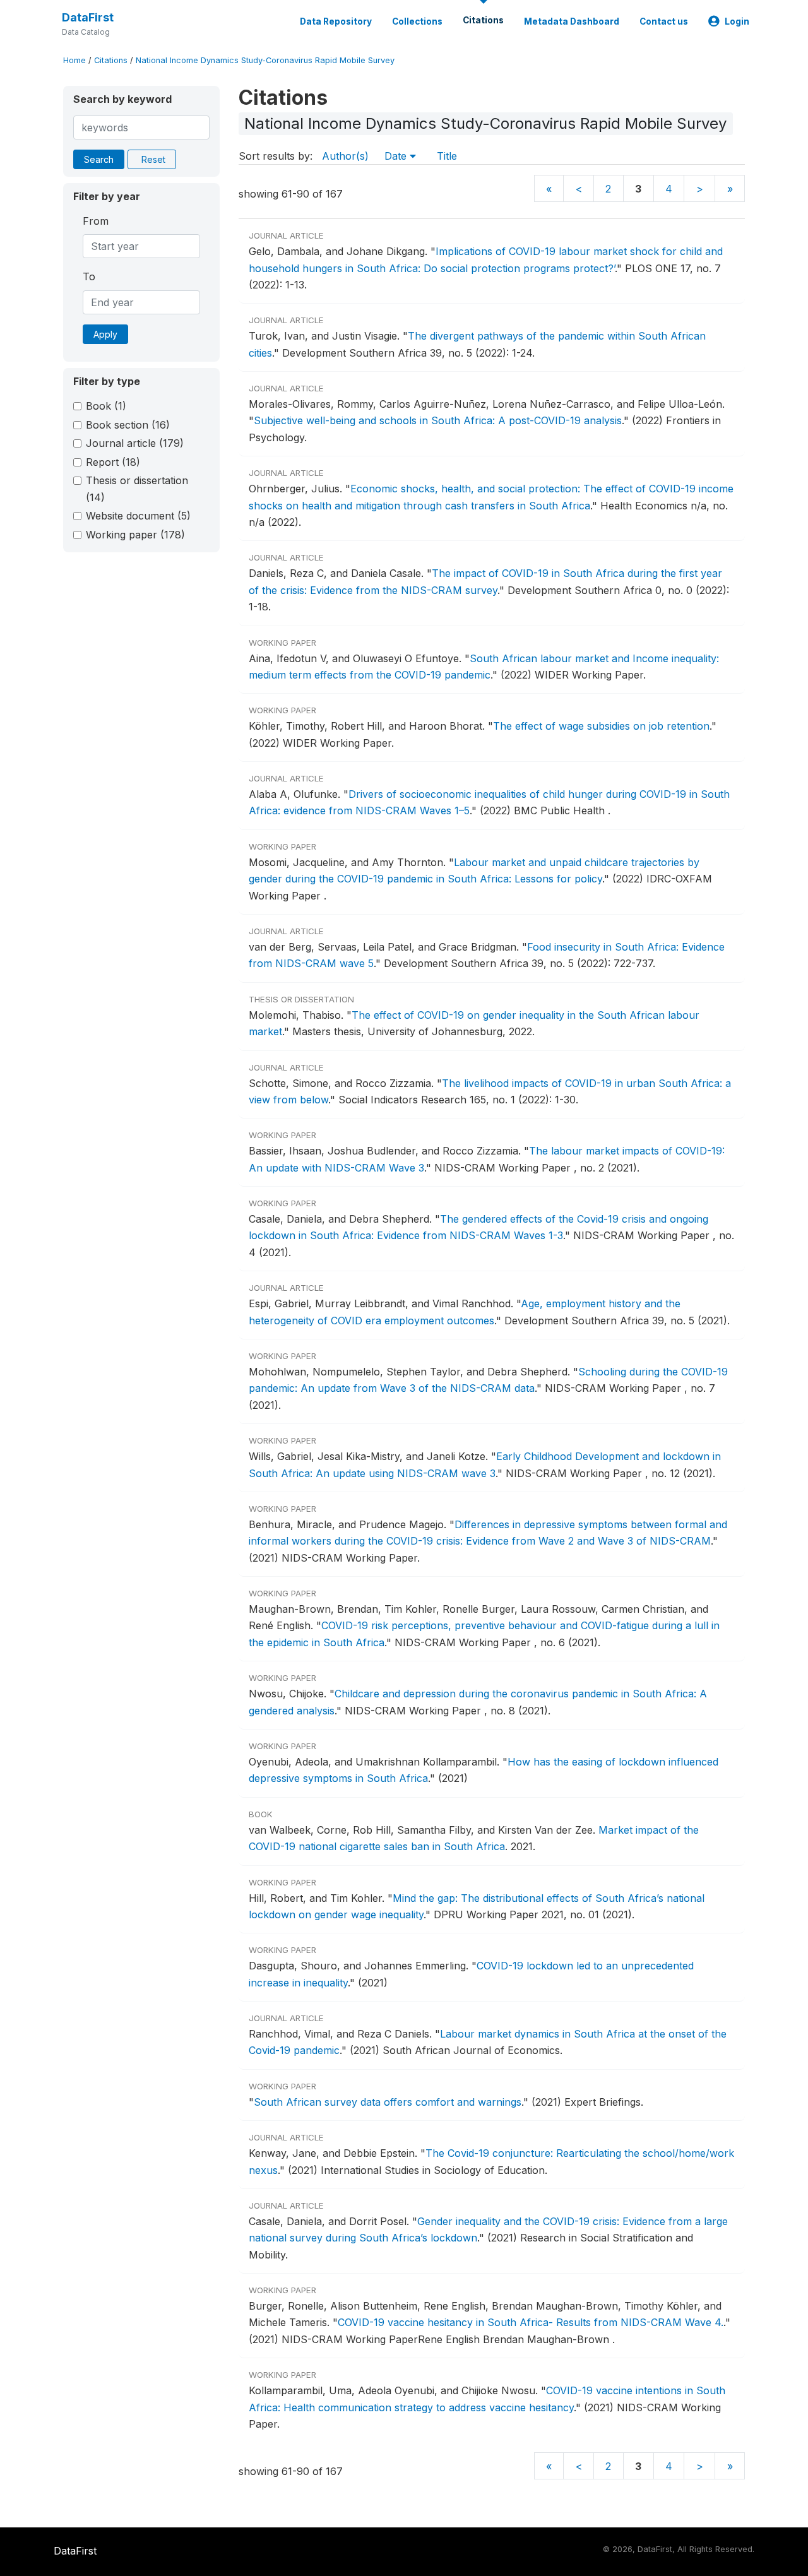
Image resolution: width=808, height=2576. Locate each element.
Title (447, 156)
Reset (153, 159)
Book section (128, 425)
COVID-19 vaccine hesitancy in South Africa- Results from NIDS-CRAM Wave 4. (531, 2322)
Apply (105, 334)
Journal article (135, 443)
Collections (417, 21)
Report (113, 462)
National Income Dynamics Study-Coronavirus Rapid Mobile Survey (265, 60)
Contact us (664, 21)
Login (737, 21)
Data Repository (336, 21)
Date (397, 156)
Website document (138, 516)
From (96, 221)
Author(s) (345, 156)
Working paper (135, 535)
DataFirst (88, 17)
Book (106, 406)
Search (99, 159)
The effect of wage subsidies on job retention (601, 726)
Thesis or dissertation (137, 489)
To (89, 276)
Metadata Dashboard (572, 21)
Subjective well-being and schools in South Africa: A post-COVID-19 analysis (438, 420)
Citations (483, 20)
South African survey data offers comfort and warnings (388, 2102)
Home (74, 60)
